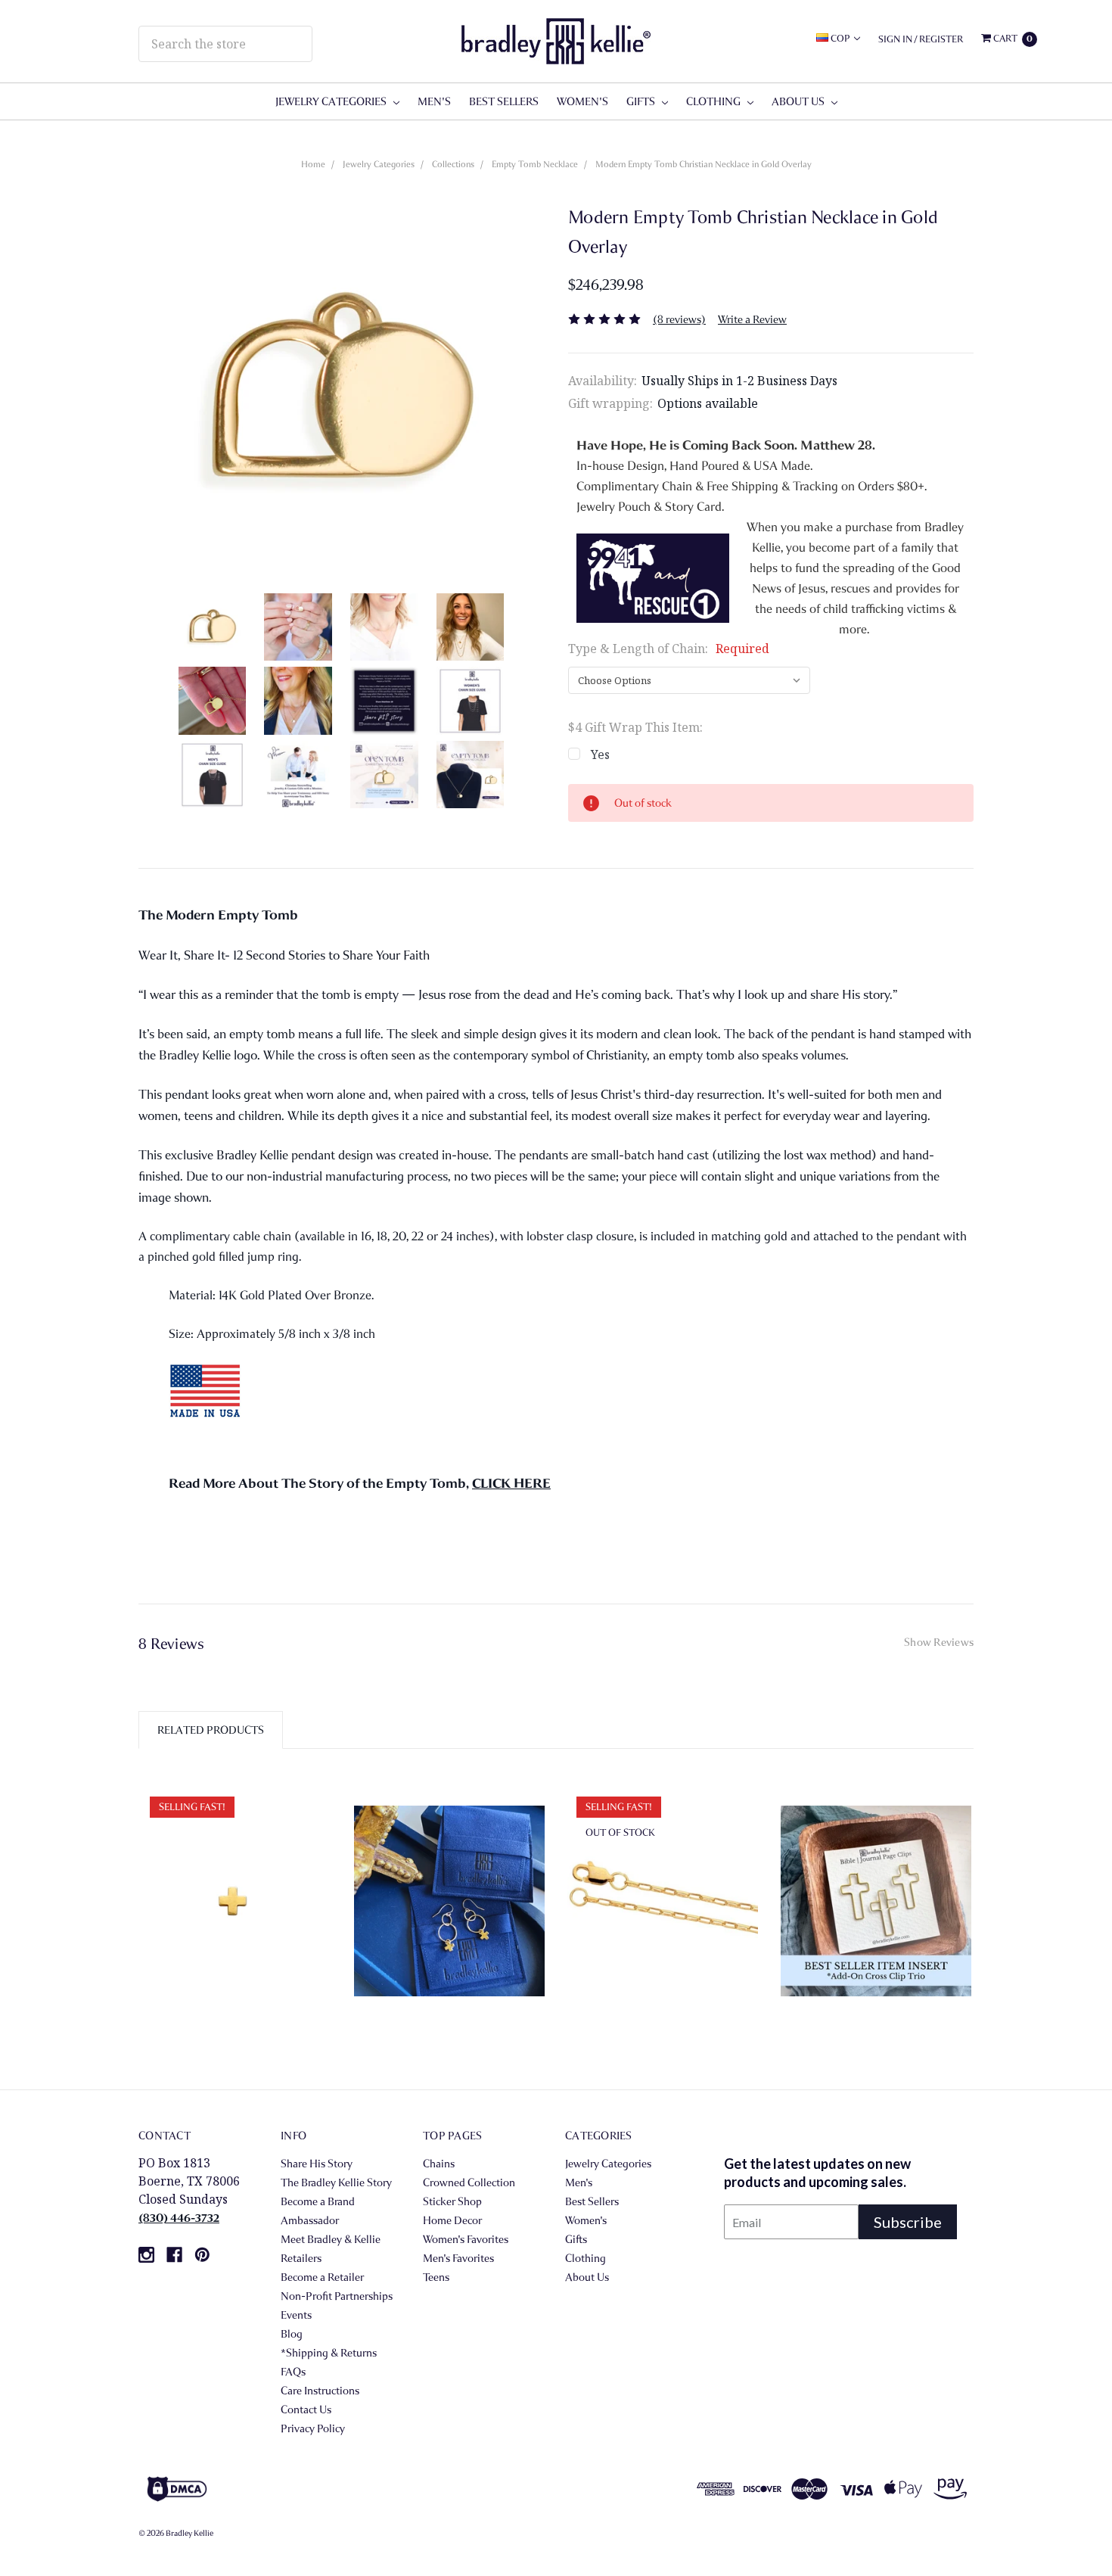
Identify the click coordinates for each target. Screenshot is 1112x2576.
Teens (436, 2277)
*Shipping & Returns (329, 2353)
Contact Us (306, 2410)
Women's (582, 101)
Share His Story (317, 2164)
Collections (453, 164)
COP (840, 38)
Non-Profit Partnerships (337, 2296)
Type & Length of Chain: (669, 649)
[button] (416, 2489)
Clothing (714, 101)
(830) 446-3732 (179, 2218)
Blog (292, 2334)
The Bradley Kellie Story (336, 2182)
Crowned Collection (469, 2182)
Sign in (895, 39)
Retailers (301, 2258)
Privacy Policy (313, 2428)
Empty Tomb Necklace (535, 164)
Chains (439, 2164)
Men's (434, 101)
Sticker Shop (452, 2201)
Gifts (642, 101)
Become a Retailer (322, 2277)
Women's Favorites (466, 2239)
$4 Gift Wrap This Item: (635, 727)
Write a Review (752, 319)
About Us (799, 101)
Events (296, 2315)
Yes (600, 754)
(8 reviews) (679, 319)
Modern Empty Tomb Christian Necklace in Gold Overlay (704, 164)
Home (313, 164)
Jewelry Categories (332, 101)
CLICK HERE (511, 1484)
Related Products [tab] (211, 1730)
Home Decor (452, 2220)
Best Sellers (504, 101)
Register (941, 39)
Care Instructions (320, 2391)
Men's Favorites (458, 2258)
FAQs (293, 2372)
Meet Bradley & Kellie (331, 2239)
